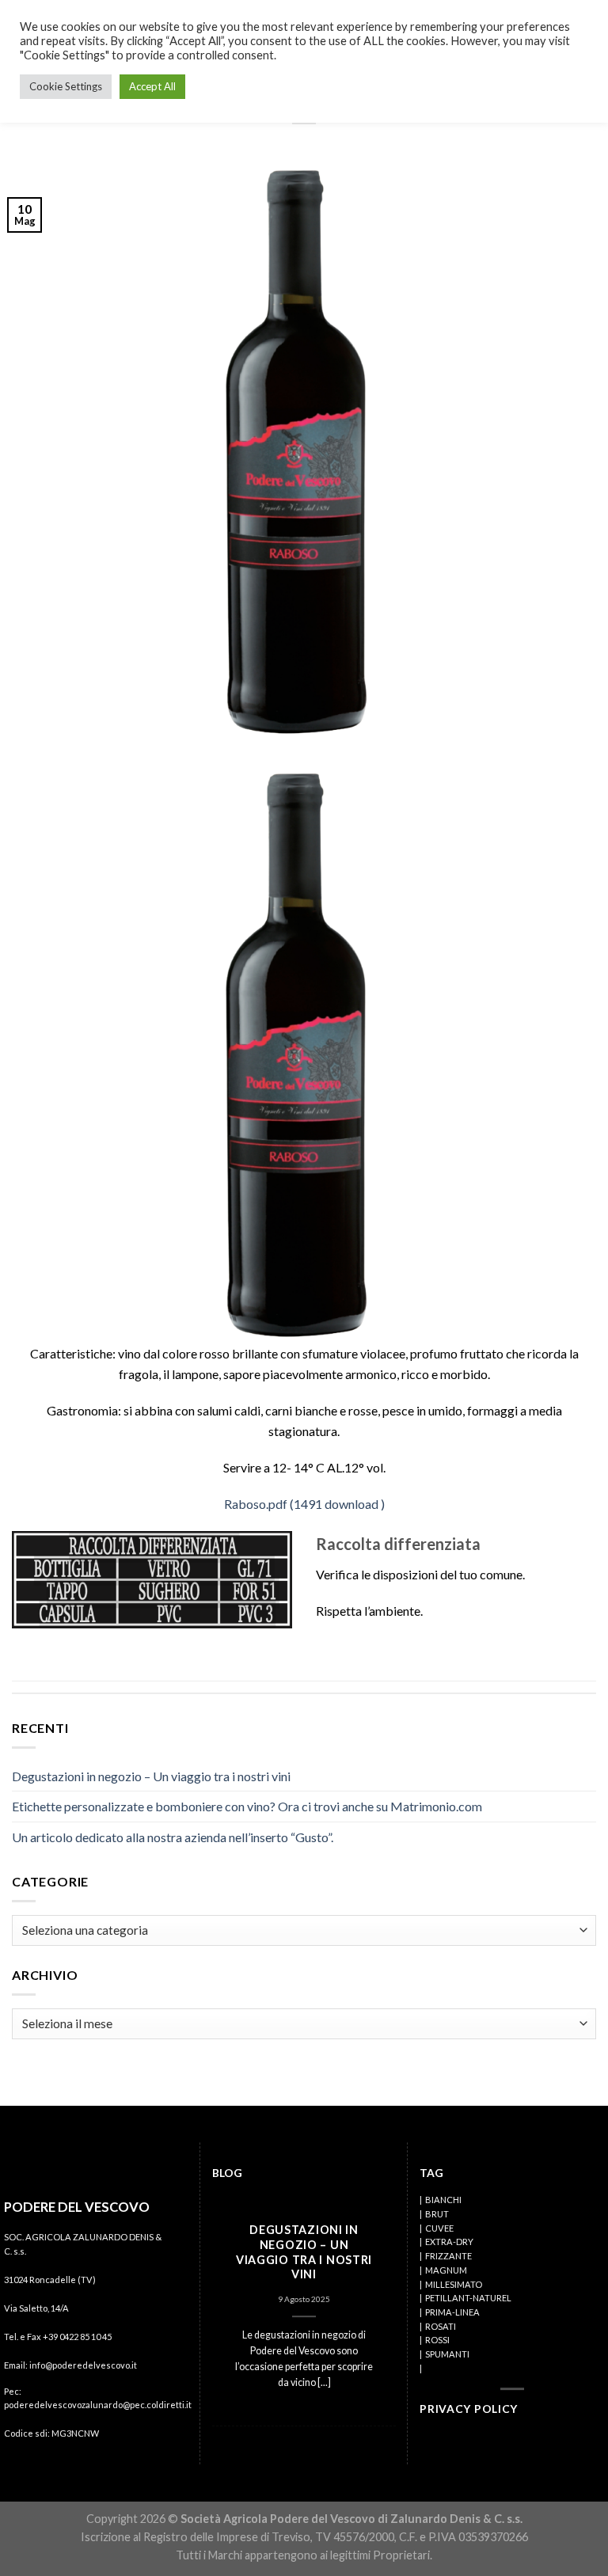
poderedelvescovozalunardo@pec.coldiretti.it (98, 2405)
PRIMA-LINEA (452, 2312)
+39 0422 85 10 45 (77, 2337)
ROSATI (441, 2326)
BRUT (437, 2214)
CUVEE (439, 2228)
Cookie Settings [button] (66, 86)
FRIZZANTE (448, 2256)
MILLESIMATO (454, 2284)
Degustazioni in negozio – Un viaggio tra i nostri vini (151, 1776)
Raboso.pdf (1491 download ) (304, 1504)
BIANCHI (443, 2200)
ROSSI (437, 2340)
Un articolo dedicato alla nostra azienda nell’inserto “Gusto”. (173, 1837)
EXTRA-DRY (449, 2242)
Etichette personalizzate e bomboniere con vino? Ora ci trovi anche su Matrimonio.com (247, 1806)
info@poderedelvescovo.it (83, 2365)
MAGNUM (446, 2270)
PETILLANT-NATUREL (468, 2298)
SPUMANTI (447, 2354)
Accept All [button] (152, 86)
